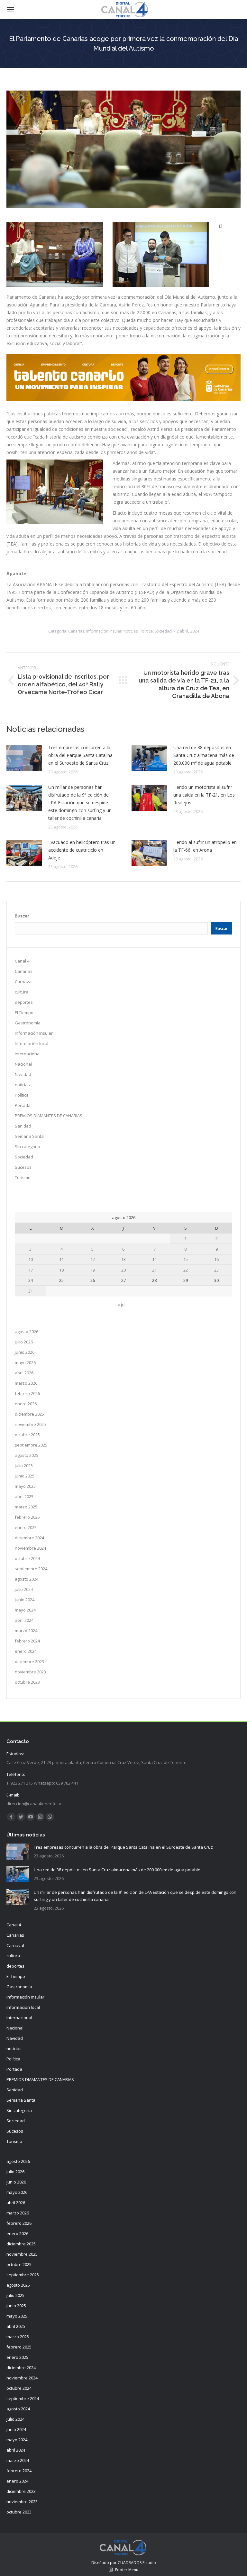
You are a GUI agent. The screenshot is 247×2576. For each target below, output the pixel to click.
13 (123, 1259)
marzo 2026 (26, 1383)
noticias (131, 631)
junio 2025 (25, 1476)
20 (123, 1270)
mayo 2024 (25, 1610)
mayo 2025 (25, 1486)
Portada (23, 1105)
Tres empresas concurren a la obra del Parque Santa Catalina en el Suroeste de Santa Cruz (80, 755)
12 (93, 1259)
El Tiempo (24, 1012)
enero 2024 (26, 1651)
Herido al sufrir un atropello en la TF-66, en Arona (205, 846)
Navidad (23, 1074)
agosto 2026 (27, 1332)
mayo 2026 (25, 1362)
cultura (22, 992)
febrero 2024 (27, 1641)
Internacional (28, 1054)
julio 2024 (24, 1589)
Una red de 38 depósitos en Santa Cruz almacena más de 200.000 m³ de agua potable (204, 755)
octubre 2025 (27, 1435)
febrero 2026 (27, 1393)
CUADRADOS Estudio (137, 2563)
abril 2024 (24, 1620)
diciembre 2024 (29, 1538)
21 (154, 1270)
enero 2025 (26, 1527)
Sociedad (163, 631)
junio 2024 (25, 1600)
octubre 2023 (27, 1682)
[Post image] (24, 758)
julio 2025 (24, 1466)
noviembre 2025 (30, 1424)
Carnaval (24, 982)
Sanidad (23, 1126)
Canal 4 (22, 961)
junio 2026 (25, 1352)
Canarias (76, 631)
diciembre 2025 (29, 1414)
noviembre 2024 (30, 1548)
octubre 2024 (27, 1558)
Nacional (23, 1064)
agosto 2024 (27, 1579)
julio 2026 (24, 1342)
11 (61, 1259)
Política (146, 631)
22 (186, 1270)
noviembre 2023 (30, 1672)
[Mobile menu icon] (10, 10)
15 (186, 1259)
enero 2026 (26, 1404)
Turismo (23, 1177)
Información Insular (104, 631)
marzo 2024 (26, 1631)
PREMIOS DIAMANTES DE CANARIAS (49, 1116)
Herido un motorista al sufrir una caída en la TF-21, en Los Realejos (204, 795)
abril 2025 (24, 1496)
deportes (24, 1002)
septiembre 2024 (31, 1569)
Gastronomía (28, 1023)
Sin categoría (27, 1147)
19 (93, 1270)
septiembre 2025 (31, 1445)
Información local (32, 1043)
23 (216, 1270)
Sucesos (23, 1167)
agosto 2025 (27, 1455)
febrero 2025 (27, 1517)
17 (31, 1270)
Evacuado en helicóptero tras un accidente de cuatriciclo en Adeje (82, 850)
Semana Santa (29, 1136)
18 (61, 1270)
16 (216, 1259)
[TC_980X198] (123, 399)
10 (31, 1259)
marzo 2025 (26, 1507)
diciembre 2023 (29, 1661)
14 (154, 1259)
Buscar (22, 916)
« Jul (122, 1305)
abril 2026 (24, 1373)
